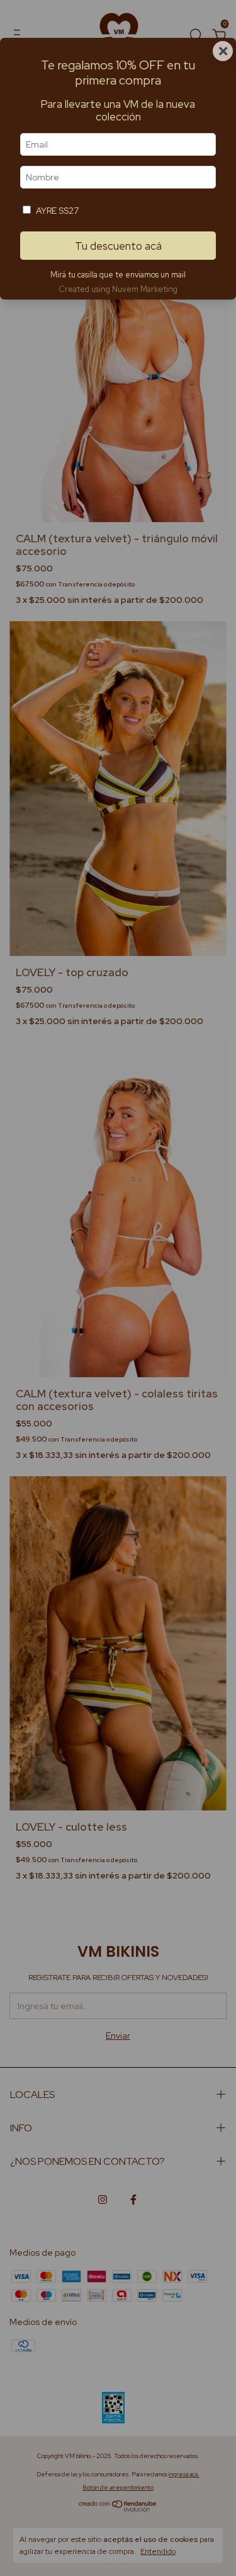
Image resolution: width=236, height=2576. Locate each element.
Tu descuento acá (118, 246)
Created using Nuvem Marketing (118, 289)
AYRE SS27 (57, 211)
